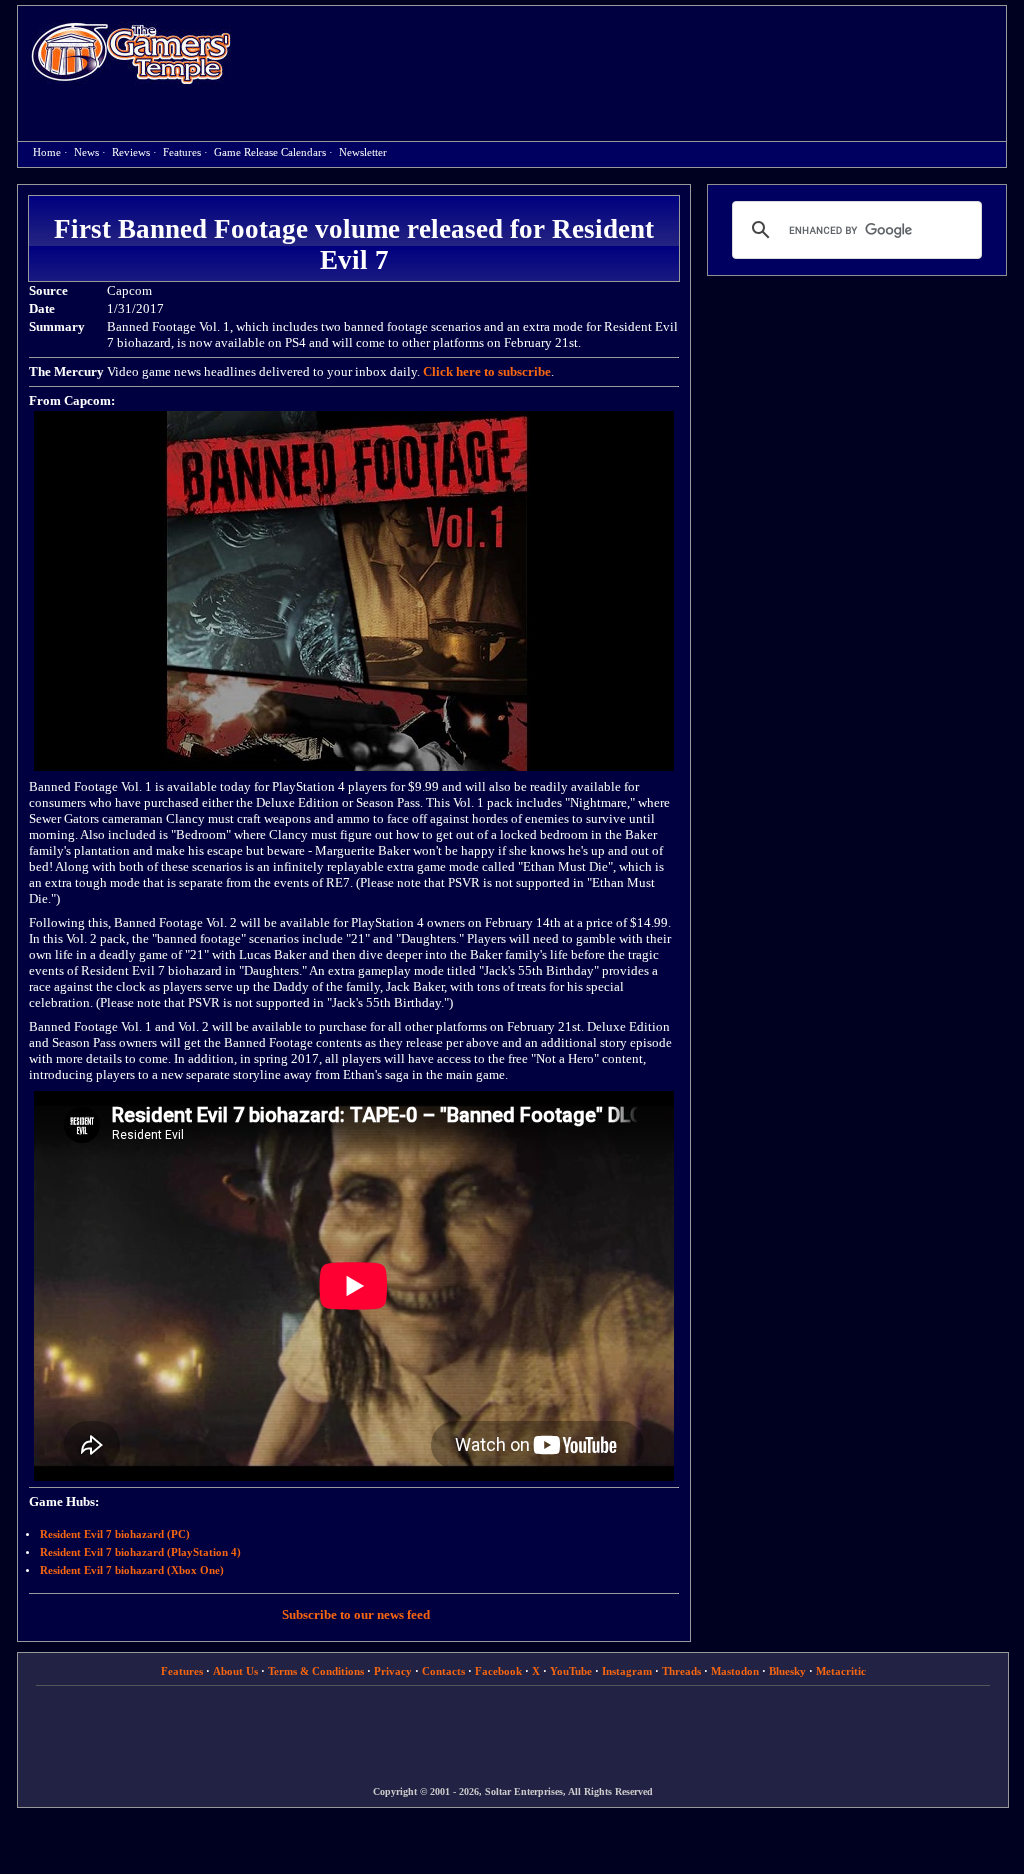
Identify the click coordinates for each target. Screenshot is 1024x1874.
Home (131, 52)
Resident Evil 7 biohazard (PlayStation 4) (140, 1552)
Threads (681, 1671)
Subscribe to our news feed (356, 1614)
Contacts (443, 1671)
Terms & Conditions (316, 1671)
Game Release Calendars (270, 152)
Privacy (393, 1671)
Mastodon (735, 1671)
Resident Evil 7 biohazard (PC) (115, 1534)
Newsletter (363, 152)
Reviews (131, 152)
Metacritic (841, 1671)
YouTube (571, 1671)
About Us (235, 1671)
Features (182, 152)
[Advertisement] (629, 56)
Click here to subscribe (487, 371)
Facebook (498, 1671)
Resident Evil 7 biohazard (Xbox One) (132, 1570)
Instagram (627, 1671)
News (86, 152)
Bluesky (787, 1671)
